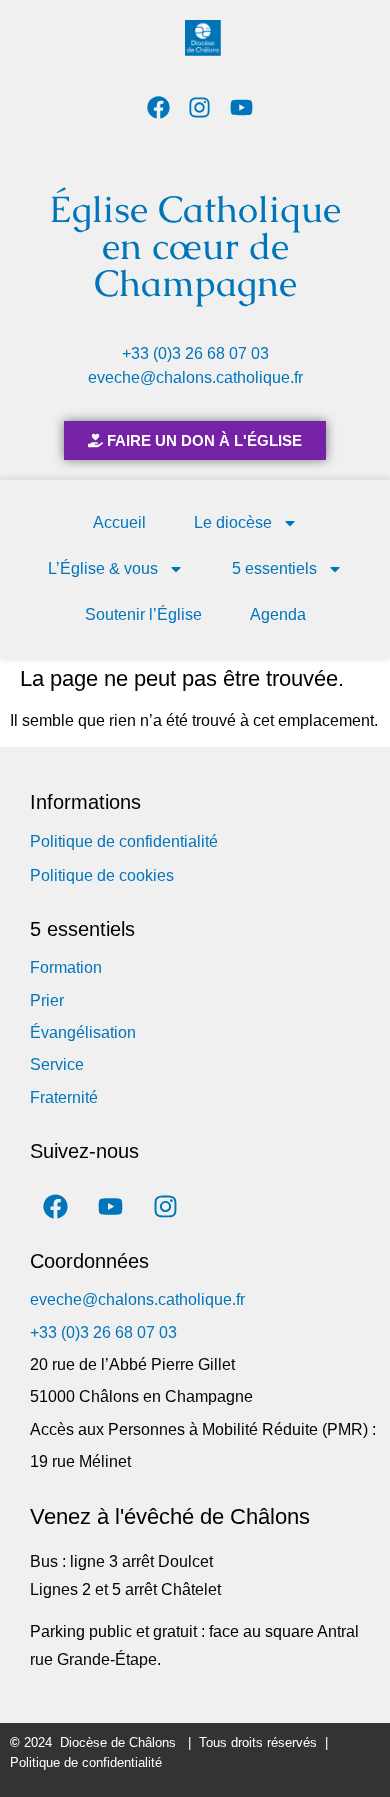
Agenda (278, 614)
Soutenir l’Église (143, 614)
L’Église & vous (103, 568)
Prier (47, 1000)
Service (57, 1064)
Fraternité (64, 1097)
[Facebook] (158, 107)
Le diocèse (233, 522)
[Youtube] (241, 107)
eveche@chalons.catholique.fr (195, 377)
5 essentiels (274, 568)
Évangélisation (83, 1032)
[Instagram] (200, 107)
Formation (66, 967)
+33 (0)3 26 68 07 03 (195, 353)
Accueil (119, 522)
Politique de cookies (102, 875)
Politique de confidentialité (124, 841)
